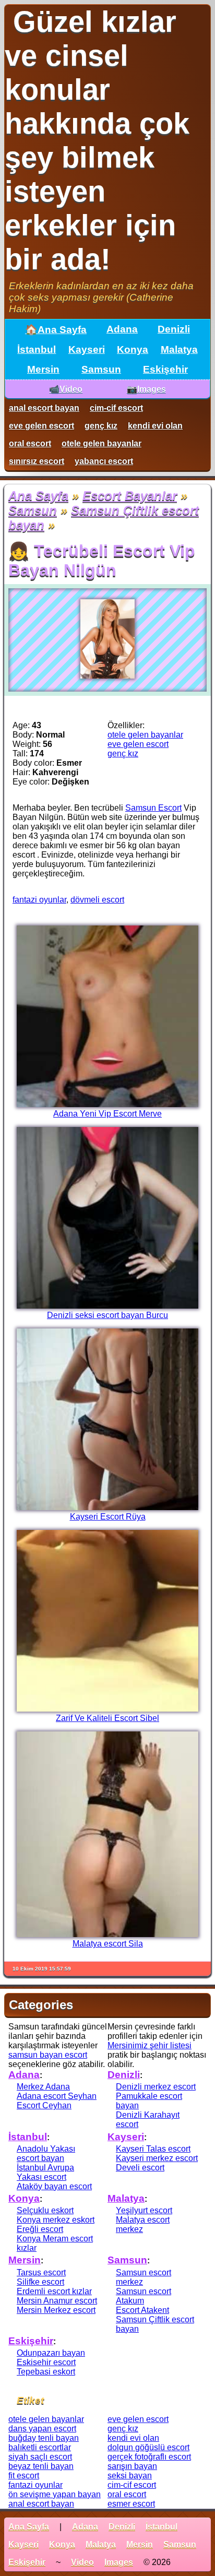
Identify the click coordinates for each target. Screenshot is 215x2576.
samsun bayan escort (48, 2055)
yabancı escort (104, 461)
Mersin (43, 369)
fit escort (24, 2476)
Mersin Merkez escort (56, 2310)
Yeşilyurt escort (144, 2210)
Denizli (174, 329)
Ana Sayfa (38, 496)
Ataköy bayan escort (54, 2186)
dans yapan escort (42, 2429)
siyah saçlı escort (40, 2457)
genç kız (101, 426)
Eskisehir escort (46, 2362)
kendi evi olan (155, 426)
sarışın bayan (132, 2466)
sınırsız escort (37, 461)
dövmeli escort (97, 900)
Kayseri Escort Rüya (108, 1517)
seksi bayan (130, 2476)
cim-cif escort (116, 408)
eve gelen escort (41, 426)
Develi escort (140, 2168)
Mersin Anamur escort (57, 2301)
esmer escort (131, 2504)
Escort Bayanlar (130, 496)
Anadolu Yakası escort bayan (46, 2153)
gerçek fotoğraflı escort (149, 2457)
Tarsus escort (41, 2272)
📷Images (146, 389)
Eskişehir (165, 369)
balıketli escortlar (40, 2447)
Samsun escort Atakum (144, 2296)
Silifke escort (40, 2282)
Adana (122, 329)
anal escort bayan (44, 408)
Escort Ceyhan (44, 2105)
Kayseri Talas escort (153, 2149)
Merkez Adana (43, 2087)
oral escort (30, 443)
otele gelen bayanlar (101, 443)
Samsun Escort (153, 808)
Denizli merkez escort (156, 2087)
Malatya (179, 349)
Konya (133, 349)
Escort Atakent (142, 2310)
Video (82, 2562)
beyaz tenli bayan (41, 2466)
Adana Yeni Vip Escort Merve (107, 1114)
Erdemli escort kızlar (54, 2291)
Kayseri (87, 349)
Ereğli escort (40, 2229)
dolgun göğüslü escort (148, 2447)
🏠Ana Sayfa (56, 330)
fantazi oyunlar (39, 900)
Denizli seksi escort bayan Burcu (107, 1315)
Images (119, 2562)
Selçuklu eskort (45, 2210)
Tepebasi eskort (46, 2372)
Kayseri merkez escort (157, 2158)
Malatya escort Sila (108, 1944)
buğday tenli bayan (44, 2438)
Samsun (101, 369)
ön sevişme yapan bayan (55, 2494)
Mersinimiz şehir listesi (150, 2045)
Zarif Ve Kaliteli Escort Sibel (107, 1718)
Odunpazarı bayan (51, 2353)
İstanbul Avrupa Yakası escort (45, 2172)
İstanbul (37, 349)
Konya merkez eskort (56, 2220)
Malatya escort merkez (143, 2224)
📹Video (66, 389)
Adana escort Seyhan (57, 2096)
